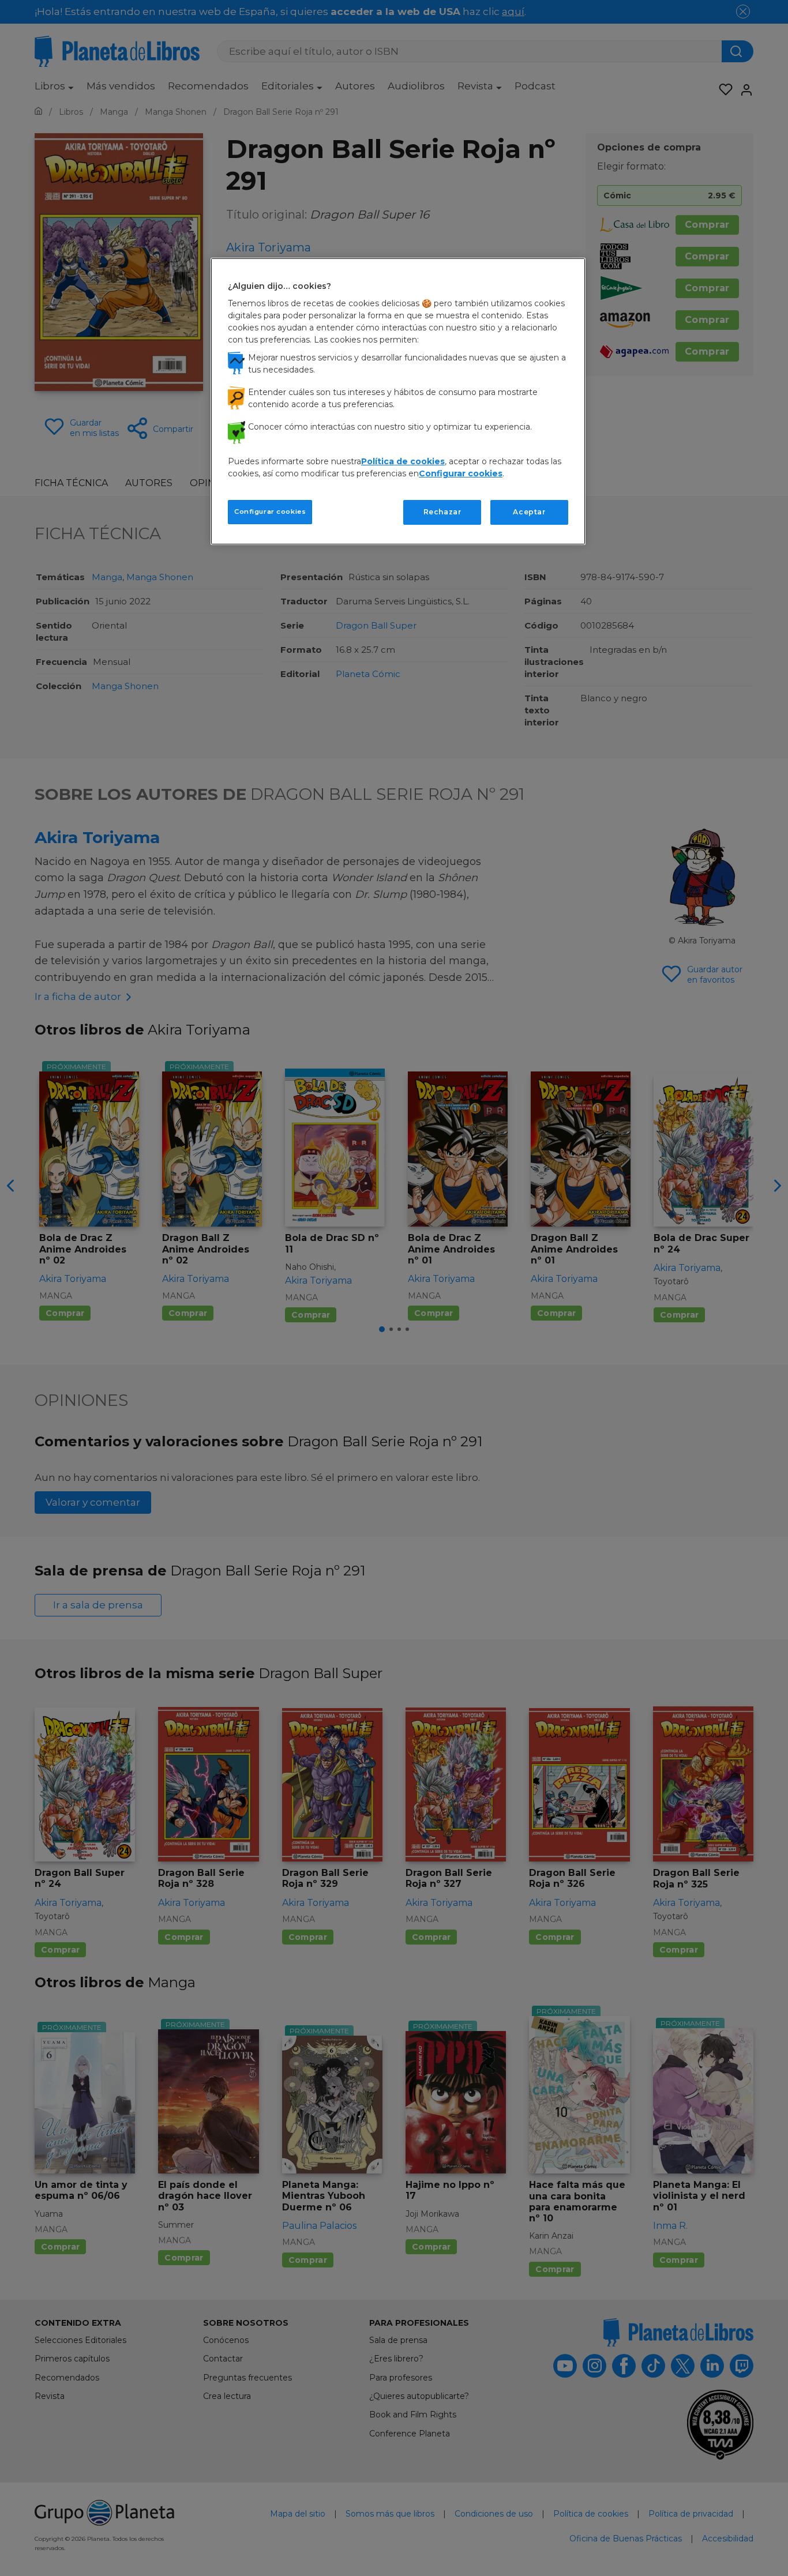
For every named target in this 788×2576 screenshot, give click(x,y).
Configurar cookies (270, 512)
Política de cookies (403, 461)
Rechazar (442, 512)
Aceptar (529, 512)
